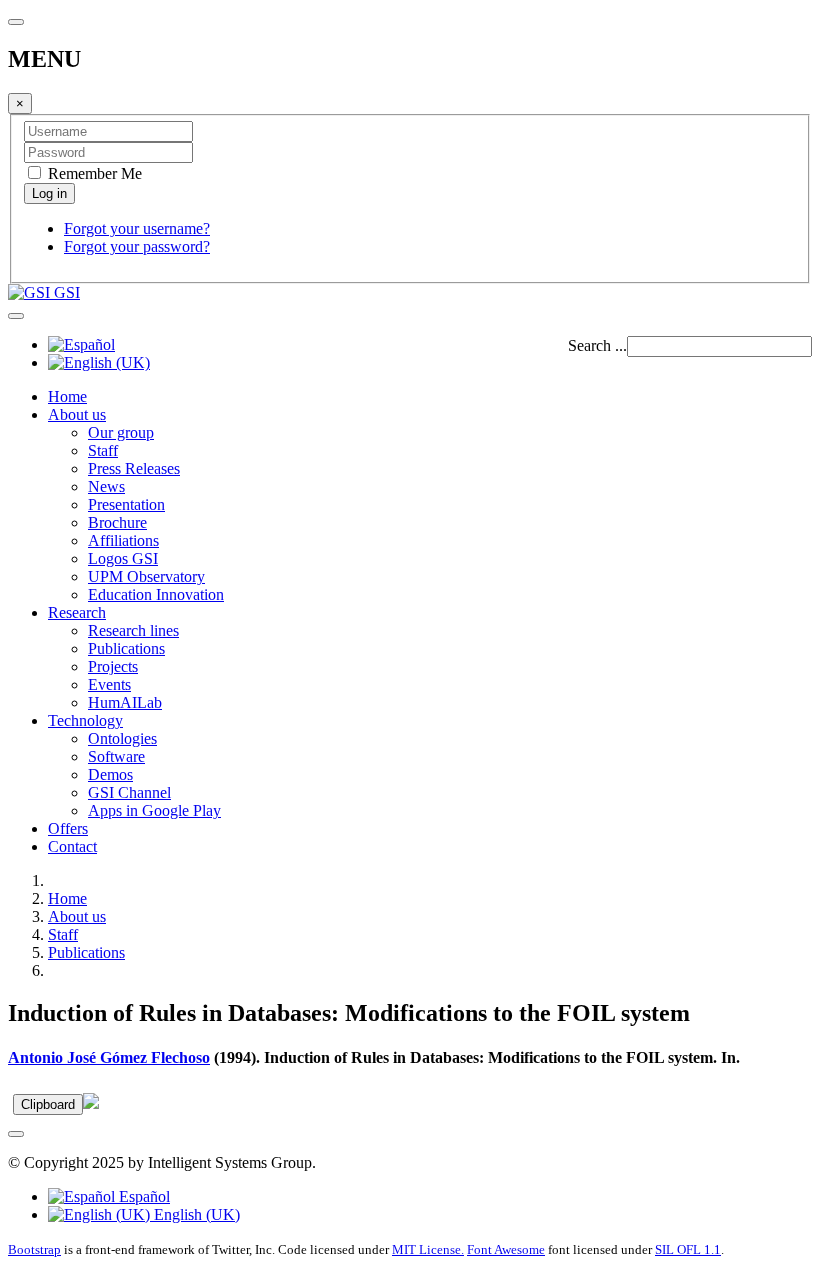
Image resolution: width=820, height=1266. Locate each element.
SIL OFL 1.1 (688, 1249)
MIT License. (428, 1249)
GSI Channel (129, 792)
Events (109, 684)
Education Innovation (156, 594)
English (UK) (195, 1214)
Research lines (133, 630)
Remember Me (93, 173)
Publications (126, 648)
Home (67, 396)
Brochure (117, 522)
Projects (113, 666)
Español (142, 1196)
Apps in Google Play (154, 810)
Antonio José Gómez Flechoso (109, 1057)
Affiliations (123, 540)
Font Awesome (506, 1249)
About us (77, 414)
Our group (121, 432)
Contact (72, 846)
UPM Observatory (146, 576)
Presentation (126, 504)
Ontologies (122, 738)
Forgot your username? (137, 228)
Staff (103, 450)
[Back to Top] (16, 1134)
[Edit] (91, 1103)
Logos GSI (123, 558)
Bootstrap (34, 1249)
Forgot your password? (137, 246)
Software (116, 756)
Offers (68, 828)
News (106, 486)
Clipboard (48, 1104)
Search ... (597, 345)
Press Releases (134, 468)
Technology (85, 720)
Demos (110, 774)
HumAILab (125, 702)
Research (77, 612)
